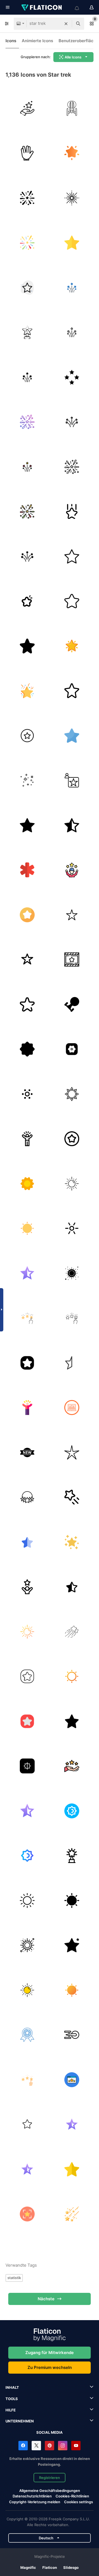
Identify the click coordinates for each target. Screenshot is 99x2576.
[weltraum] (27, 781)
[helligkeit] (27, 1766)
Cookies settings (79, 2502)
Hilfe (11, 2410)
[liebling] (72, 1139)
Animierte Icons (37, 41)
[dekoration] (72, 1049)
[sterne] (27, 1497)
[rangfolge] (72, 512)
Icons (11, 41)
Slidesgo (71, 2567)
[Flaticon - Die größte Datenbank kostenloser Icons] (42, 7)
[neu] (27, 1452)
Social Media (50, 2432)
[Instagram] (63, 2446)
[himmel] (72, 1542)
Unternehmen (20, 2421)
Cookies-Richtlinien (72, 2496)
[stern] (72, 153)
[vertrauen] (72, 870)
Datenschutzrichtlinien (32, 2496)
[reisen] (72, 2035)
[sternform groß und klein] (72, 1945)
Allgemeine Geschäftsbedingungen (50, 2491)
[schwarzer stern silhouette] (27, 825)
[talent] (27, 1587)
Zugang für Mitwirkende (50, 2353)
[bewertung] (72, 2080)
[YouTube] (76, 2446)
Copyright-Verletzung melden (35, 2502)
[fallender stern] (72, 2214)
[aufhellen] (72, 1229)
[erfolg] (72, 1766)
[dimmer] (27, 1094)
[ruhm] (27, 108)
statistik (14, 2278)
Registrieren (50, 2478)
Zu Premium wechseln (50, 2367)
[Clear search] (66, 24)
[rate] (72, 1408)
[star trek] (72, 108)
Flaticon (50, 2567)
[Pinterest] (50, 2446)
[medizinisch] (27, 870)
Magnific (28, 2567)
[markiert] (27, 288)
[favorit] (27, 915)
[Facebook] (23, 2446)
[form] (72, 377)
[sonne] (72, 1094)
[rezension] (27, 1318)
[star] (72, 198)
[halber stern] (27, 1273)
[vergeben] (72, 960)
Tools (12, 2399)
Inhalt (12, 2387)
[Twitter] (36, 2446)
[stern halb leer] (72, 825)
